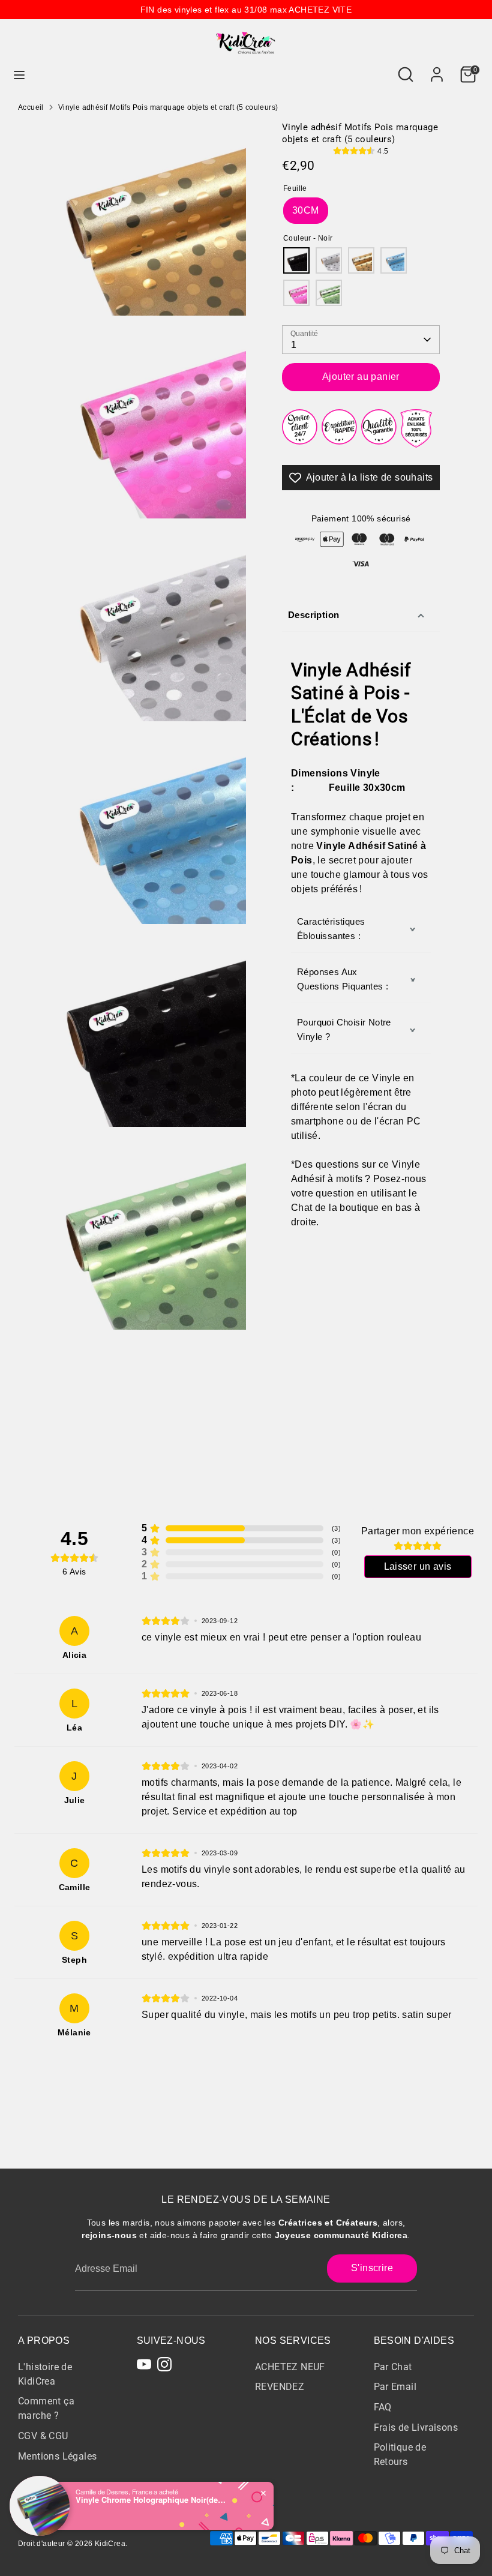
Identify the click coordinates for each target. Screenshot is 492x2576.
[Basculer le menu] (19, 74)
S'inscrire (372, 2268)
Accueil (31, 107)
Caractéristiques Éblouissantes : (331, 929)
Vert (329, 293)
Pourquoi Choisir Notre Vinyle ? (344, 1029)
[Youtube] (144, 2364)
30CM (306, 210)
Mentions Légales (57, 2456)
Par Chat (393, 2367)
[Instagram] (164, 2364)
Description (313, 615)
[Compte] (437, 69)
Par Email (395, 2387)
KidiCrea (110, 2544)
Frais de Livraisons (416, 2427)
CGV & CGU (43, 2436)
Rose (296, 293)
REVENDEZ (280, 2387)
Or (361, 260)
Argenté (329, 260)
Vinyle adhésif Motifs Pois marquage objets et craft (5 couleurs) (168, 107)
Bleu (394, 260)
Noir (296, 260)
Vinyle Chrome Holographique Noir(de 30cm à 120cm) (151, 2500)
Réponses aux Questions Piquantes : (343, 979)
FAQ (383, 2407)
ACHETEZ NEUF (290, 2367)
